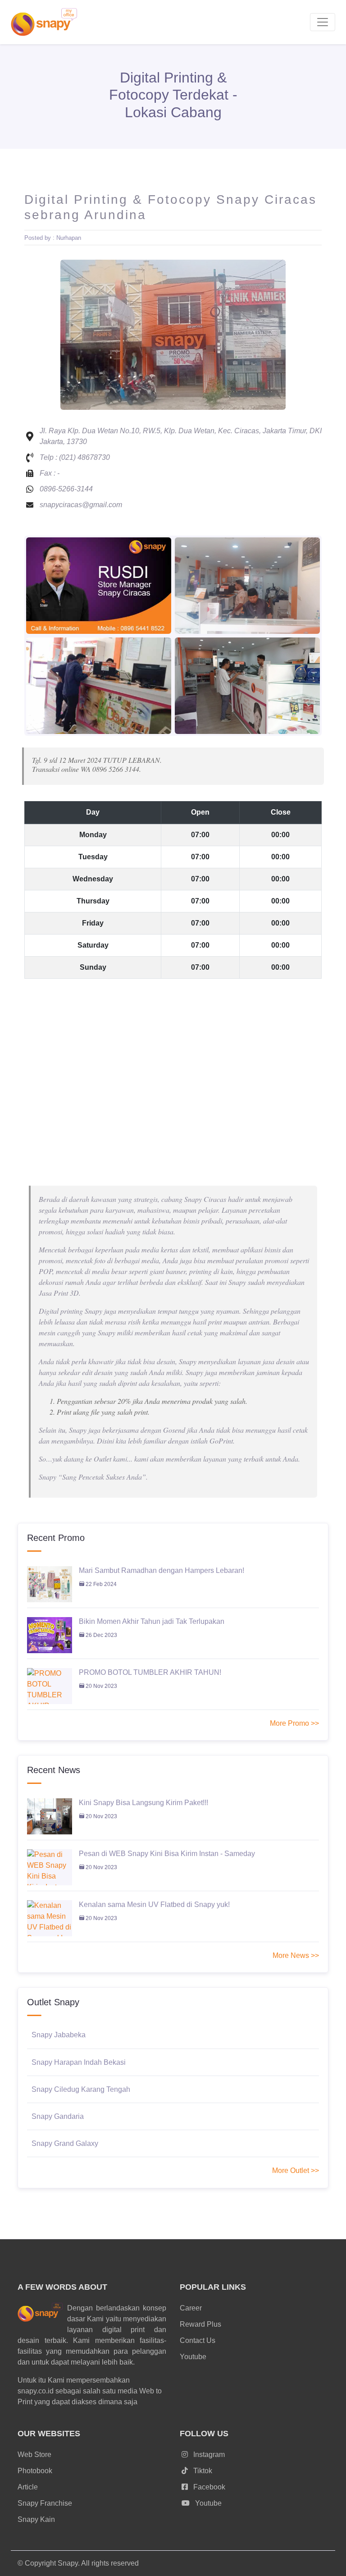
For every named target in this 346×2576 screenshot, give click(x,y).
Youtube (193, 2357)
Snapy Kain (36, 2519)
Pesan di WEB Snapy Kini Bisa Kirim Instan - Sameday (167, 1854)
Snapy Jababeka (59, 2035)
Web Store (34, 2455)
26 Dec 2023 (101, 1635)
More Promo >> (294, 1723)
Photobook (35, 2471)
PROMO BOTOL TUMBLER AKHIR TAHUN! (150, 1672)
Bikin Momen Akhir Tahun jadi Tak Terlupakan (152, 1621)
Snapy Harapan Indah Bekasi (79, 2062)
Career (191, 2308)
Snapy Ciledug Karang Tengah (81, 2089)
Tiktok (202, 2471)
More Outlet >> (296, 2170)
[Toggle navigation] (323, 22)
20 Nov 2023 (101, 1686)
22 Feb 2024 (100, 1584)
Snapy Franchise (45, 2503)
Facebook (208, 2487)
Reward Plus (200, 2324)
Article (28, 2487)
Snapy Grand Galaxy (65, 2143)
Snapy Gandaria (58, 2116)
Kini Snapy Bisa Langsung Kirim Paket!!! (143, 1803)
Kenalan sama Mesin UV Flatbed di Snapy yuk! (154, 1904)
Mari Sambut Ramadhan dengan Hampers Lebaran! (162, 1570)
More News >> (296, 1955)
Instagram (208, 2455)
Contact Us (198, 2340)
